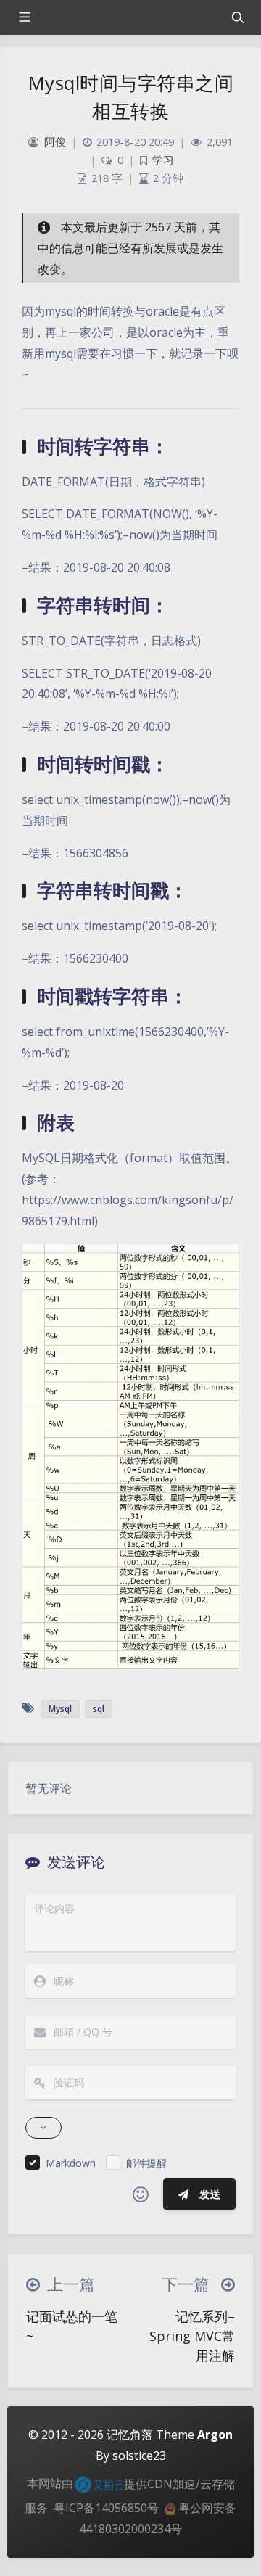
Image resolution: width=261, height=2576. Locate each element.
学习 (163, 160)
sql (99, 1709)
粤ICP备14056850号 (106, 2508)
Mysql (60, 1709)
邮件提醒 (146, 2163)
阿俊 (55, 142)
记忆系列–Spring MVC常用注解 (192, 2336)
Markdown (71, 2163)
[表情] (141, 2194)
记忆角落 (130, 2435)
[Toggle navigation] (237, 17)
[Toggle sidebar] (24, 17)
